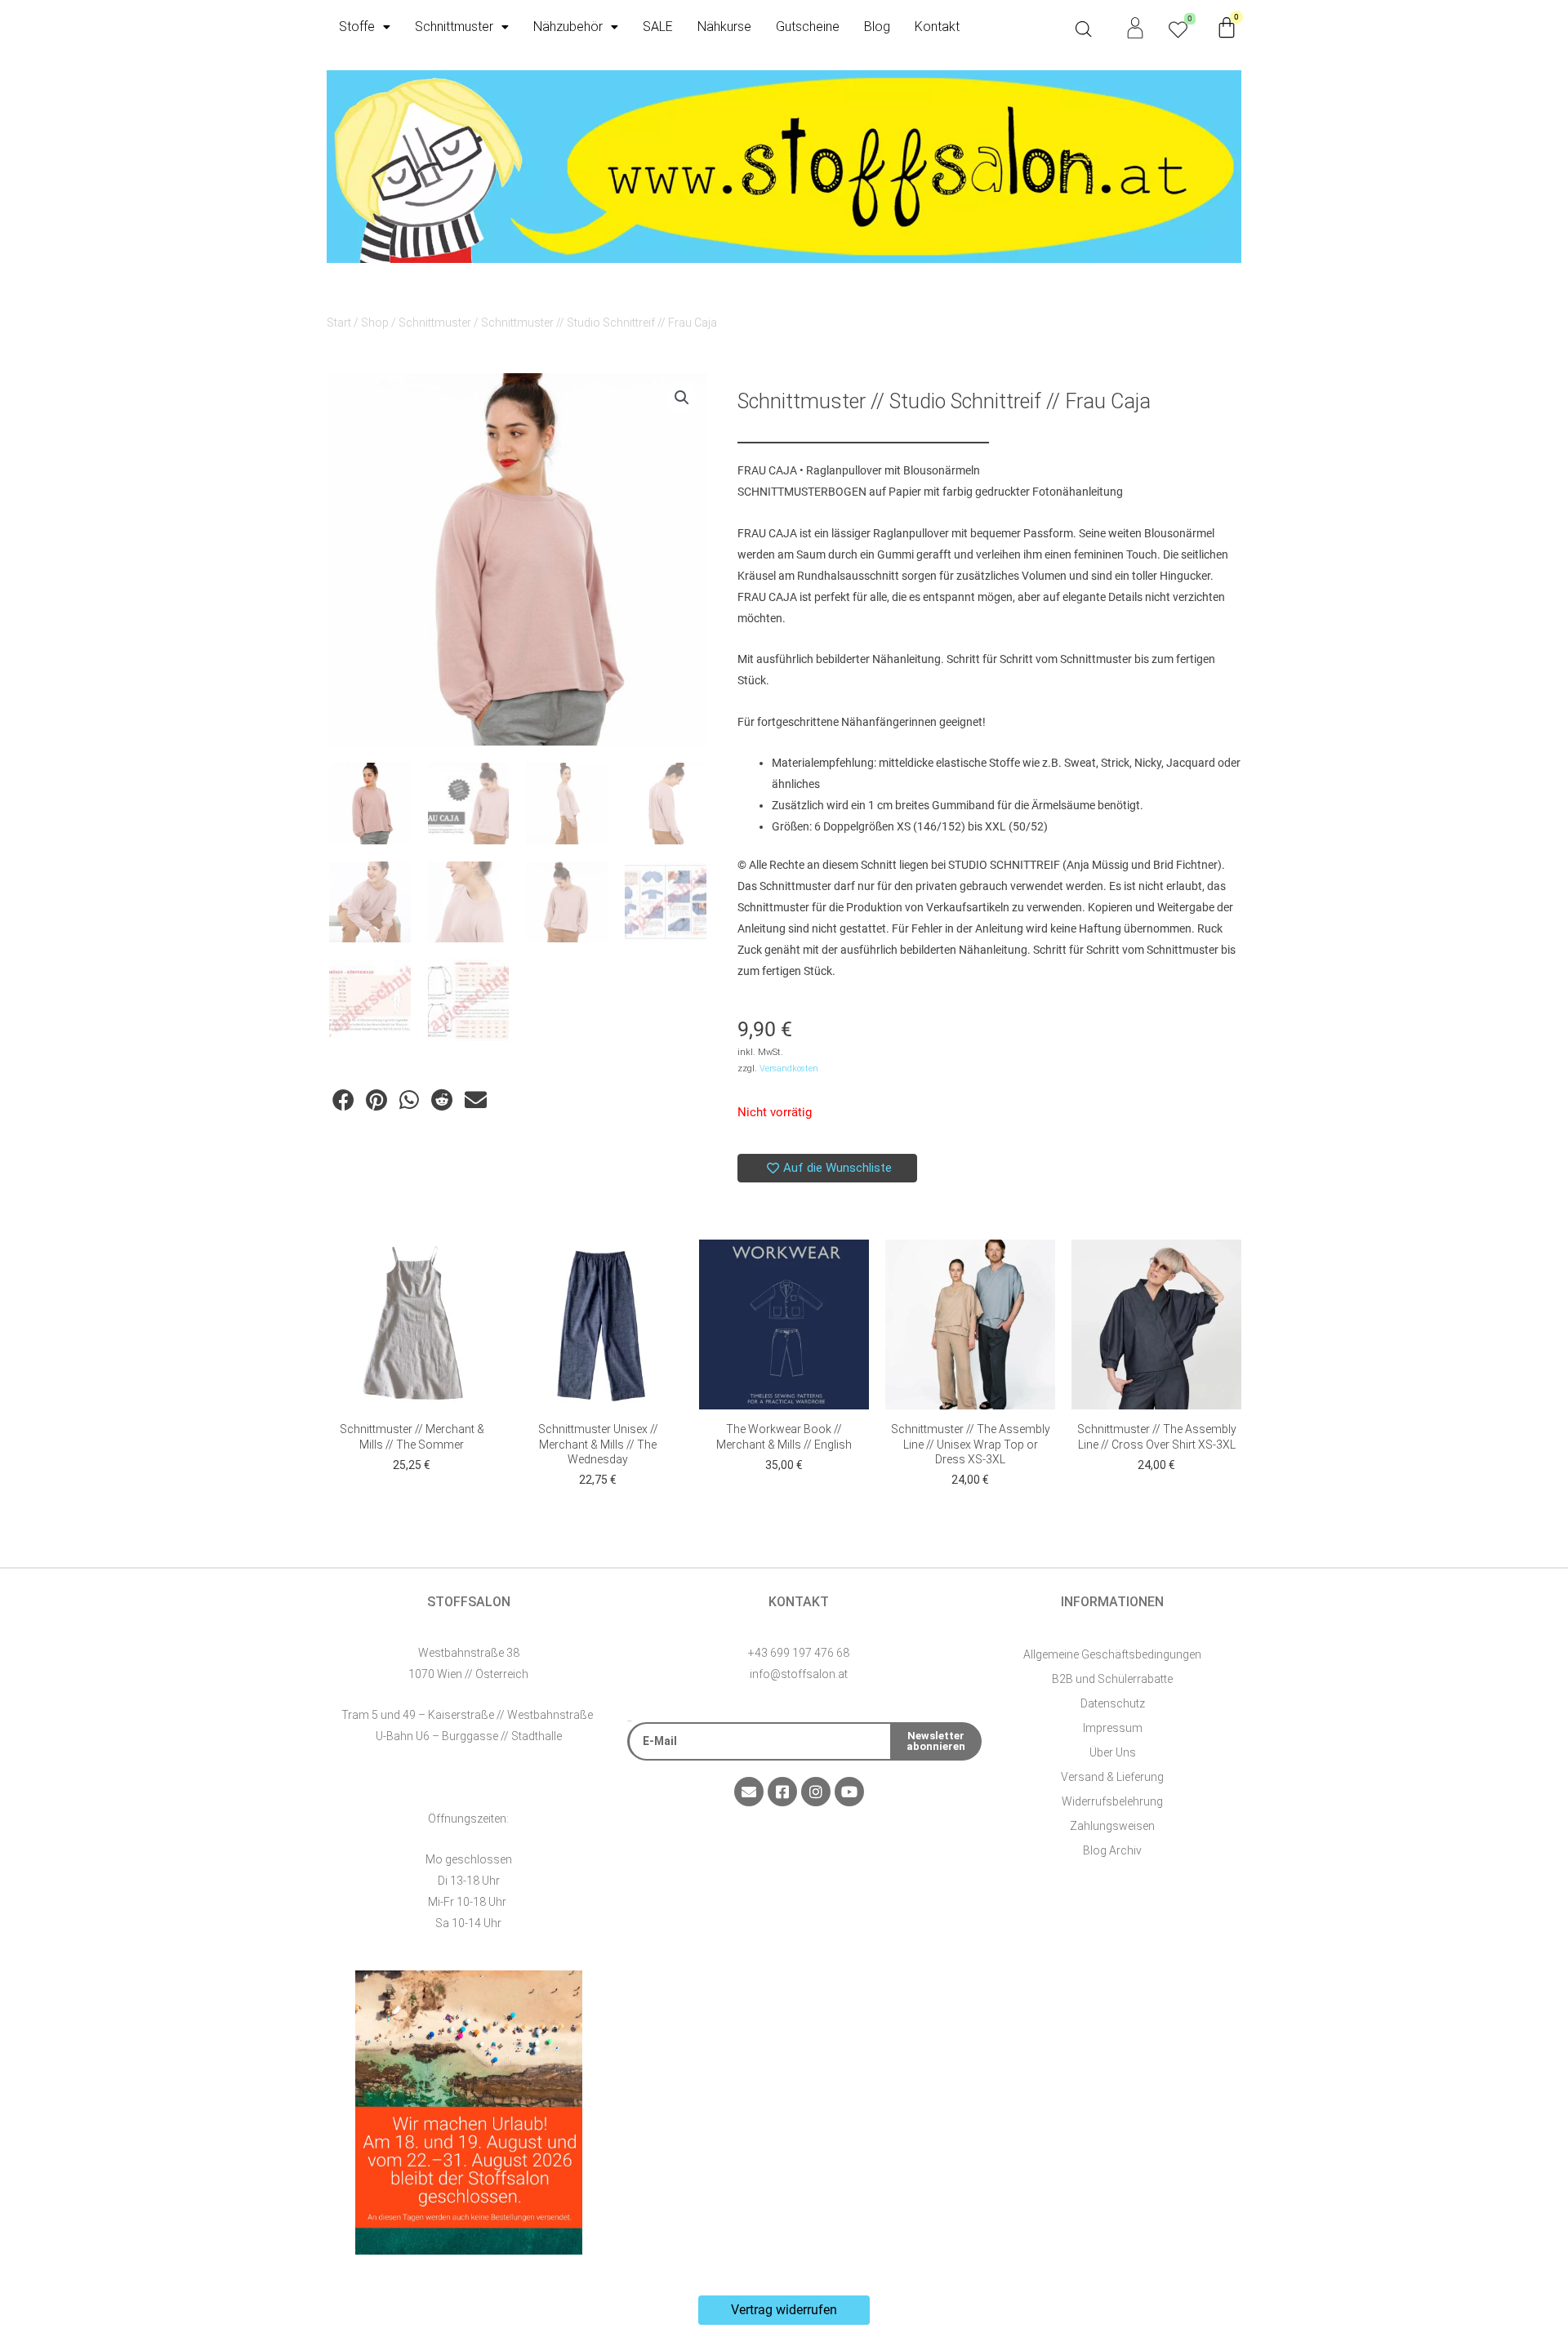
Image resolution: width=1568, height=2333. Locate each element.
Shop (375, 323)
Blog (877, 27)
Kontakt (937, 27)
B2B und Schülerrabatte (1112, 1679)
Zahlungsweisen (1112, 1826)
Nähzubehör (568, 27)
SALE (658, 27)
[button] (682, 398)
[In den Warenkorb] (480, 1268)
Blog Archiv (1112, 1850)
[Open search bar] (1084, 29)
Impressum (1113, 1728)
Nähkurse (724, 27)
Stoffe (357, 27)
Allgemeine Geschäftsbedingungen (1112, 1654)
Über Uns (1113, 1752)
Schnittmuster (454, 27)
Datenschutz (1113, 1703)
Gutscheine (808, 27)
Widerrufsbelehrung (1112, 1801)
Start (339, 323)
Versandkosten (789, 1069)
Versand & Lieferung (1112, 1777)
